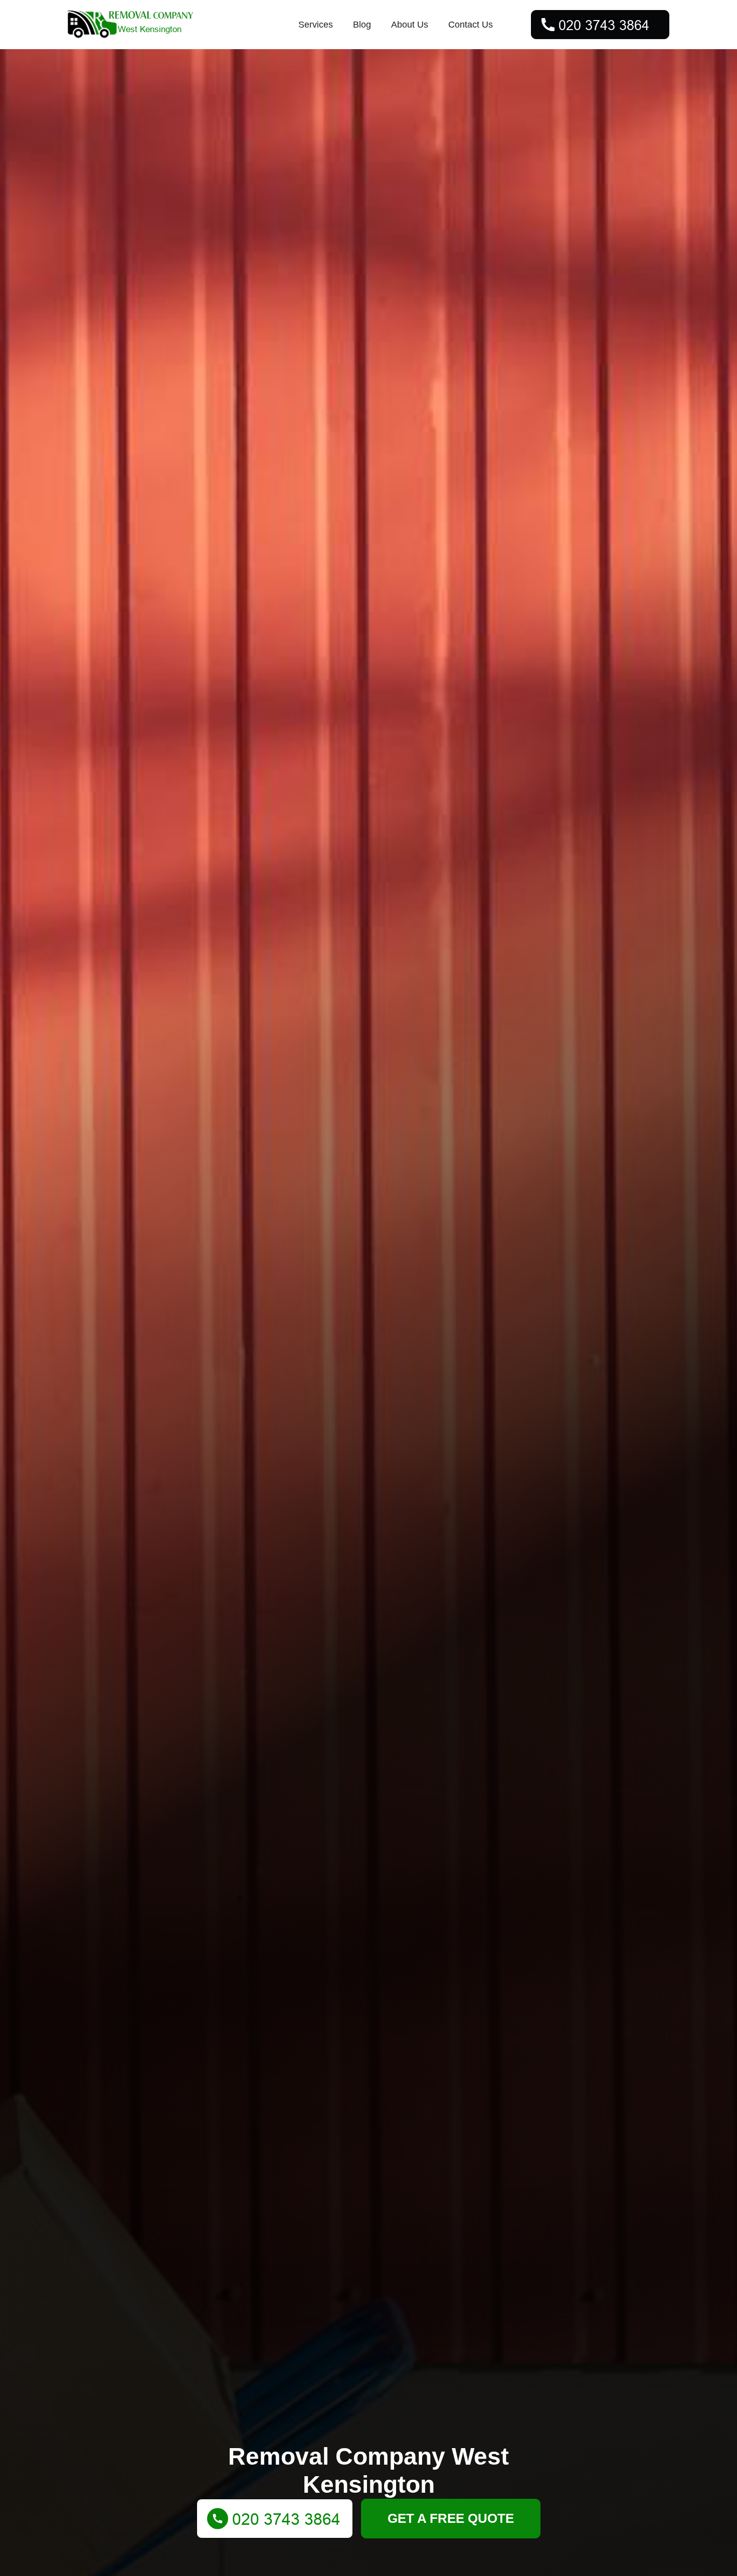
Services (316, 25)
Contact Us (471, 25)
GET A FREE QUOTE (451, 2518)
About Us (410, 25)
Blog (362, 25)
